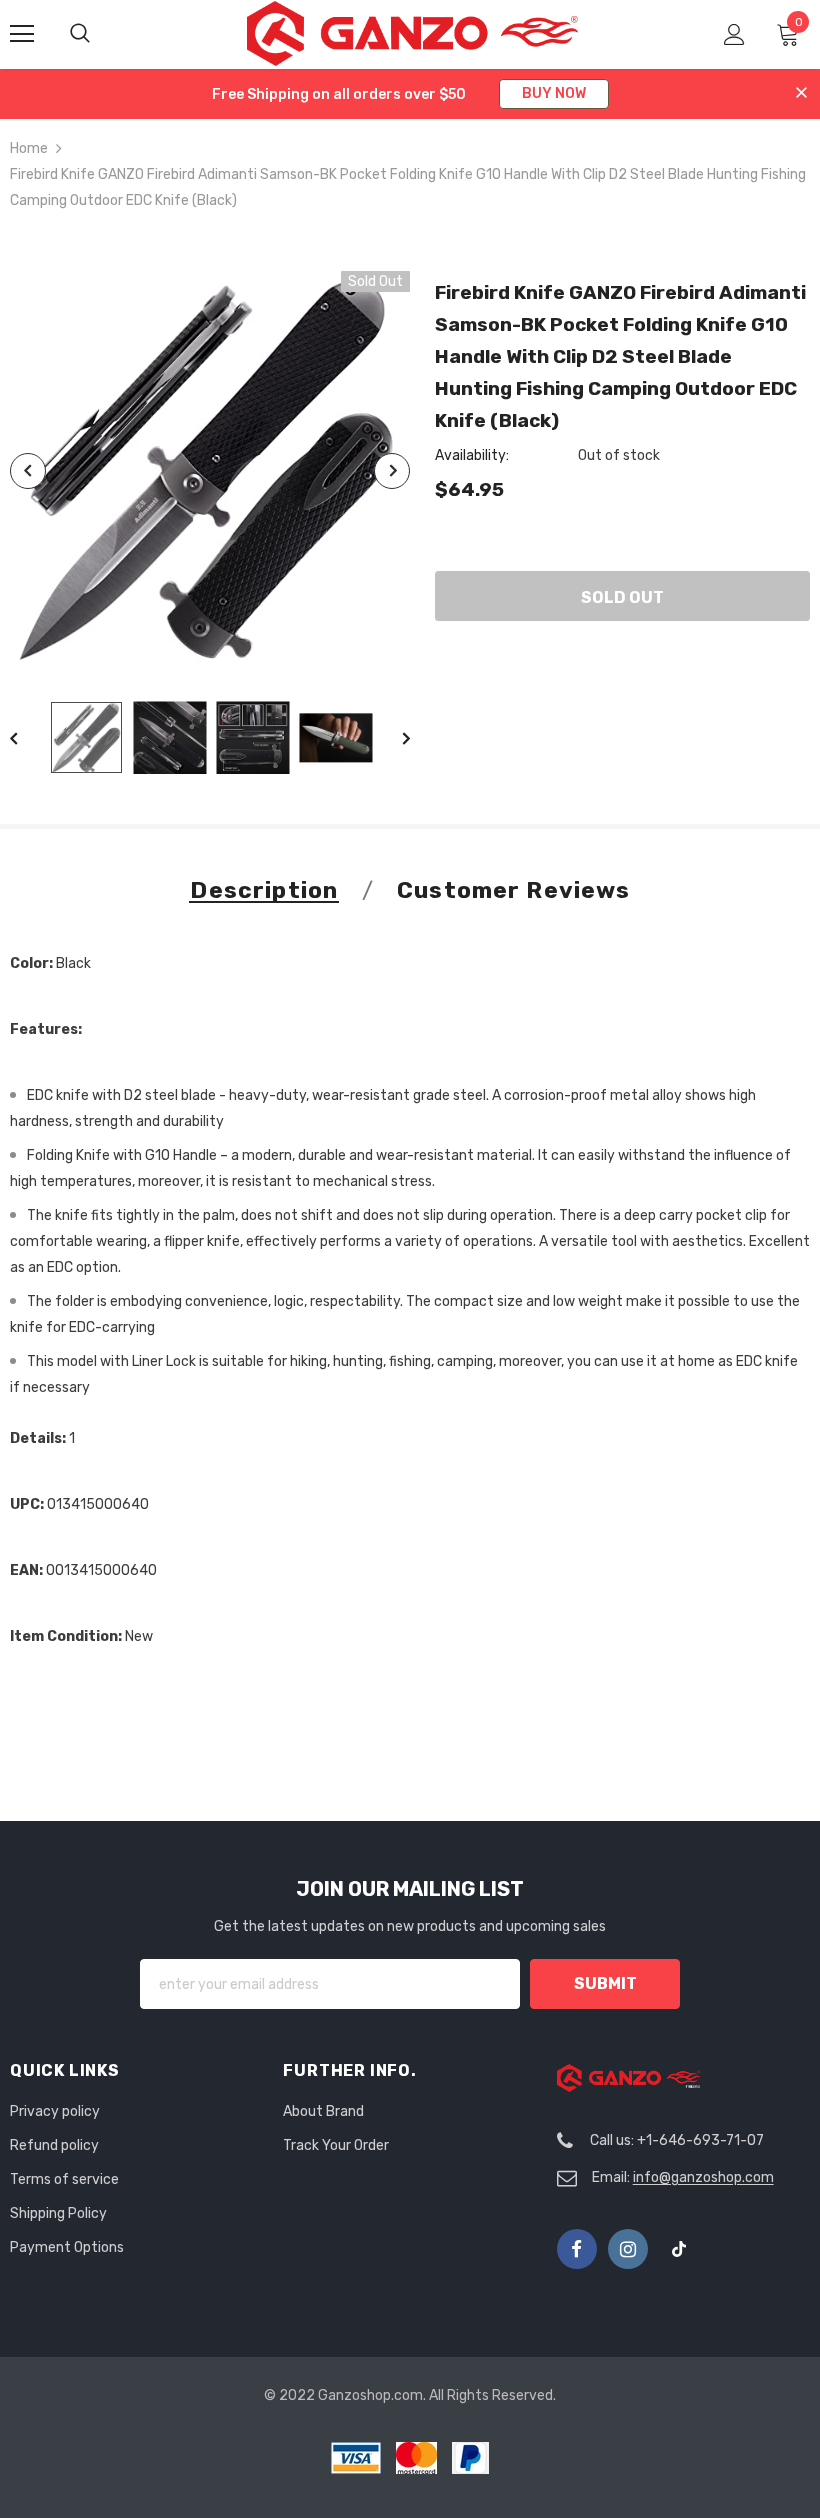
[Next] (392, 471)
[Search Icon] (100, 34)
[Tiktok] (679, 2249)
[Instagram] (628, 2249)
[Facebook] (577, 2249)
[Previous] (28, 471)
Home (29, 148)
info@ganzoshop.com (703, 2177)
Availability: (472, 455)
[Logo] (412, 33)
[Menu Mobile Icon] (22, 34)
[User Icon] (734, 34)
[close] (801, 94)
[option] (210, 471)
